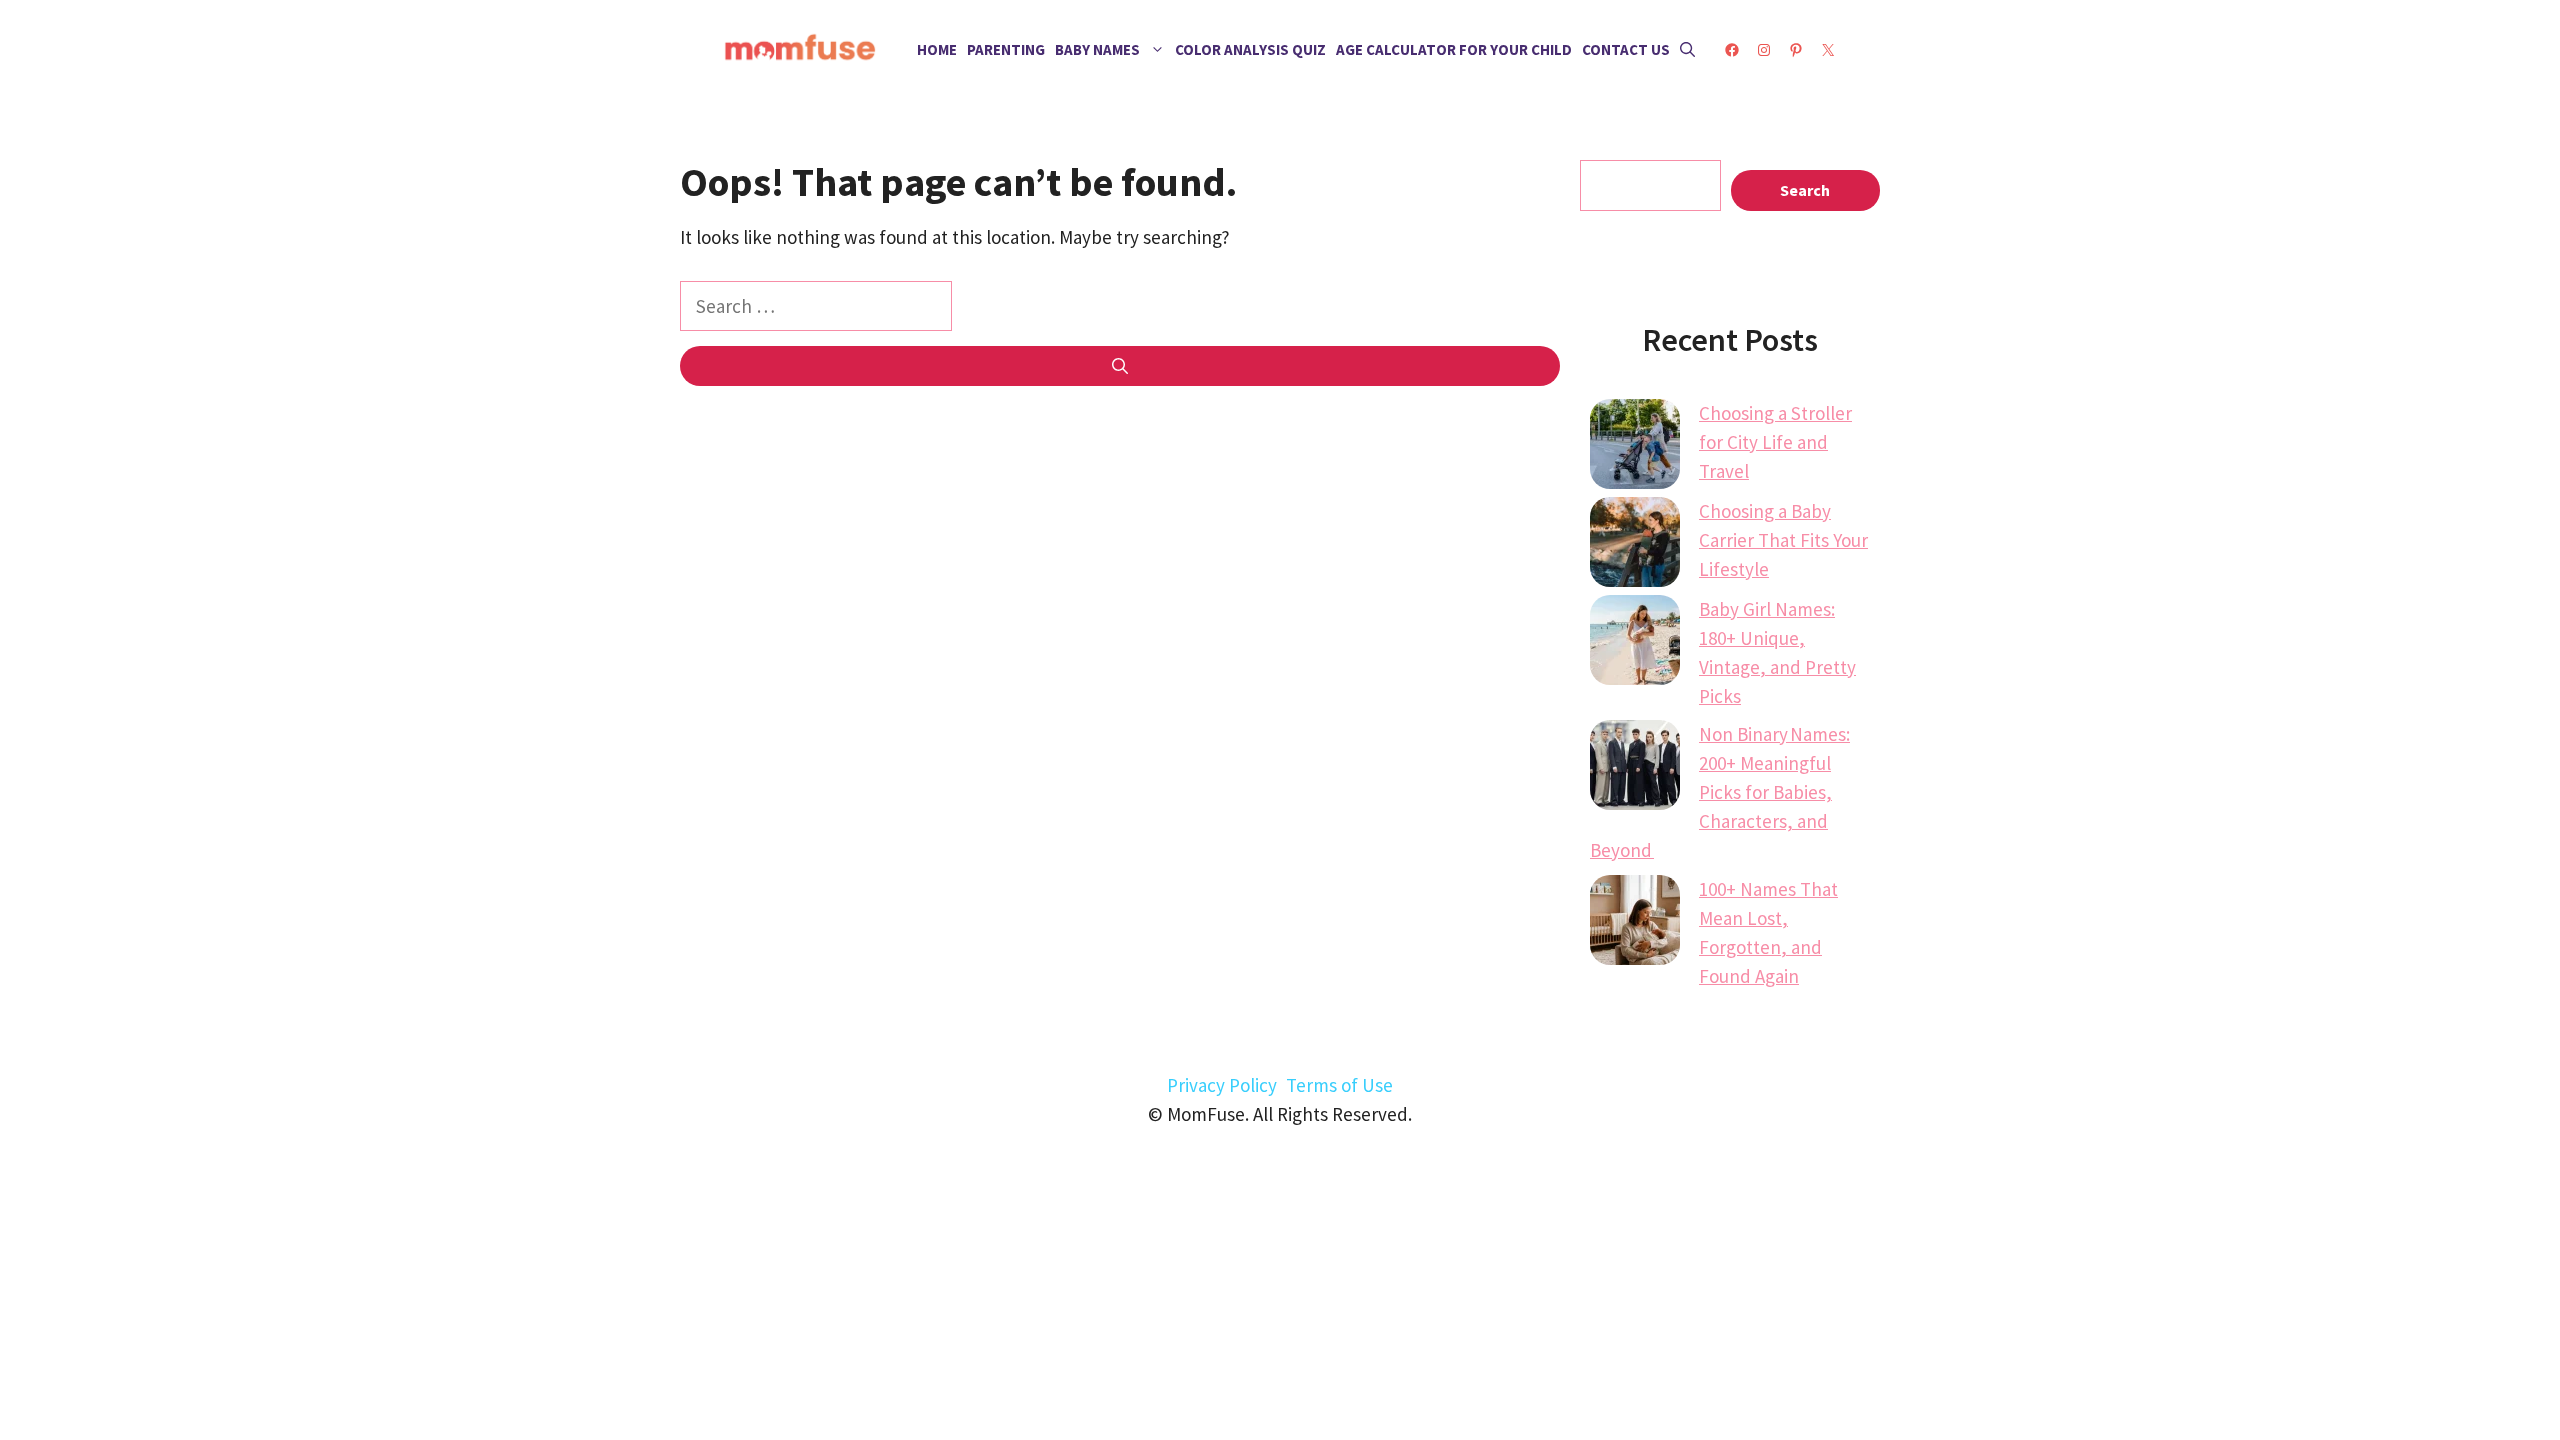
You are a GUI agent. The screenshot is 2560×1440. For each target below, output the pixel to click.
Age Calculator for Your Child (1454, 49)
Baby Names (1097, 49)
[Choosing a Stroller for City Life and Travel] (1635, 448)
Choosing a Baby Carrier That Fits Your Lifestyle (1783, 540)
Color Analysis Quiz (1250, 49)
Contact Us (1626, 49)
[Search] (1120, 366)
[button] (1687, 50)
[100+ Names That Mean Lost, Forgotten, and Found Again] (1635, 924)
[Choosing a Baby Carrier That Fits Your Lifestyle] (1635, 546)
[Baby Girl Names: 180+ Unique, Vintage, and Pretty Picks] (1635, 644)
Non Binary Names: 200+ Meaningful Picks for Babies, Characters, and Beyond (1720, 792)
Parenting (1006, 49)
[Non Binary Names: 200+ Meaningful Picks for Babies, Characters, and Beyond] (1635, 769)
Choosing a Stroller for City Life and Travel (1775, 442)
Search (1805, 190)
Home (937, 49)
